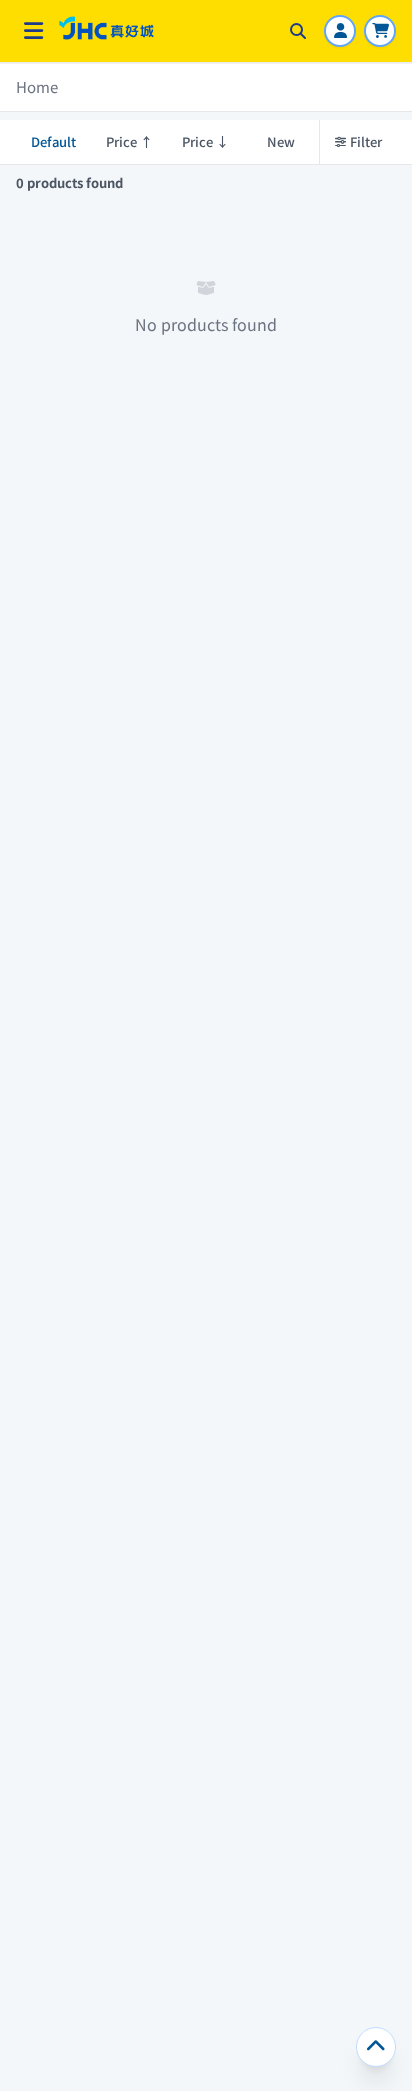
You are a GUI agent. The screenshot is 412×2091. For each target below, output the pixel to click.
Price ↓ (205, 141)
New (281, 141)
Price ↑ (129, 141)
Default (53, 141)
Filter (366, 141)
